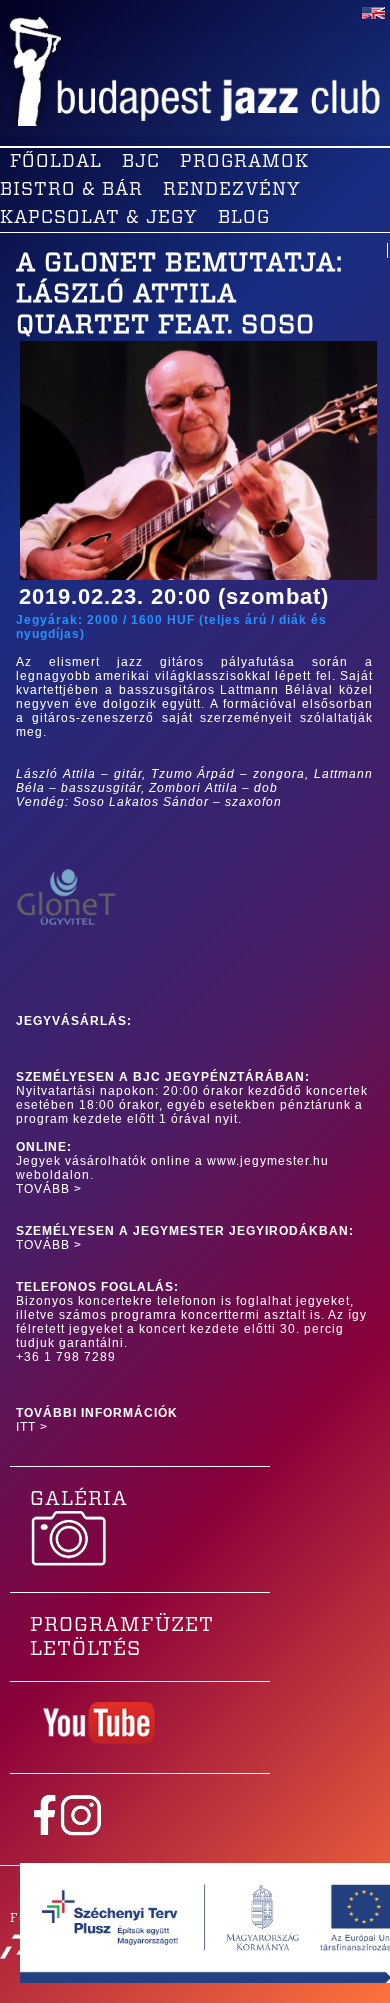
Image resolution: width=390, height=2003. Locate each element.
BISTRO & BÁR (71, 190)
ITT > (32, 1427)
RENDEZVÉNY (232, 190)
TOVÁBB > (49, 1189)
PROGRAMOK (244, 162)
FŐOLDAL (56, 162)
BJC (141, 162)
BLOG (244, 218)
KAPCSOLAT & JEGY (99, 218)
